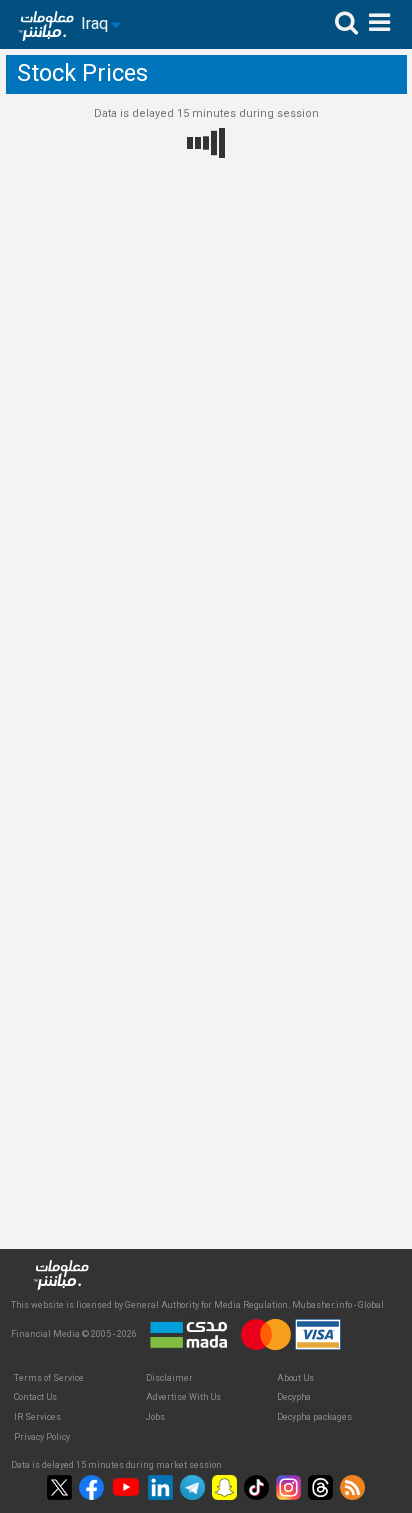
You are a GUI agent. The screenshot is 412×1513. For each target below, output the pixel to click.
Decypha (294, 1397)
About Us (295, 1378)
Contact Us (35, 1397)
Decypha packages (314, 1417)
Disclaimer (169, 1378)
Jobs (155, 1417)
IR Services (37, 1417)
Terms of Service (49, 1378)
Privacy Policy (42, 1437)
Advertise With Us (183, 1397)
